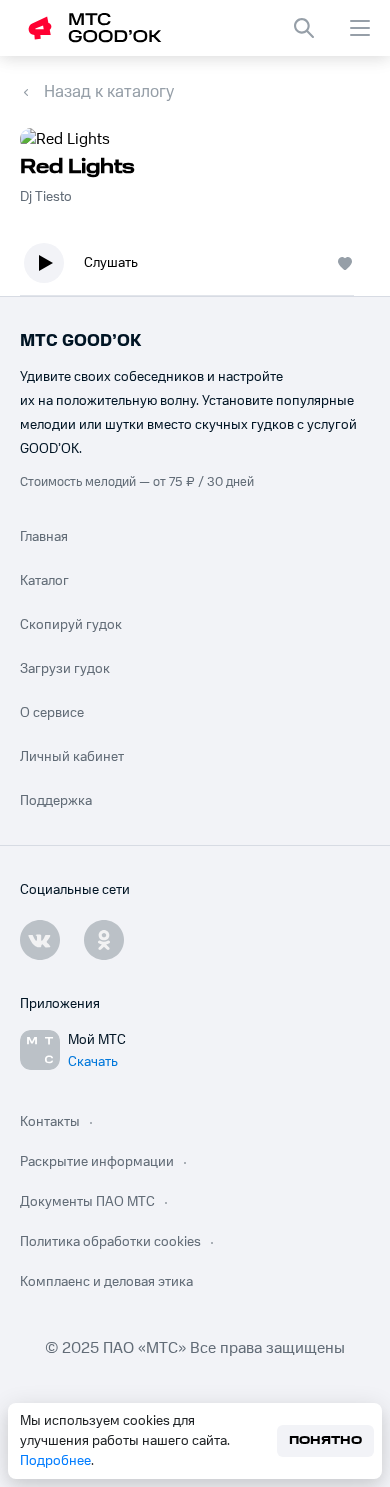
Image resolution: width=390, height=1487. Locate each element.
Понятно (325, 1440)
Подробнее (55, 1461)
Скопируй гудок (71, 625)
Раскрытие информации (97, 1162)
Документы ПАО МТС (87, 1202)
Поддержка (56, 801)
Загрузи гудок (65, 669)
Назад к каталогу (109, 92)
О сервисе (52, 713)
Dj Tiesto (46, 197)
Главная (44, 537)
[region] (195, 267)
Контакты (50, 1122)
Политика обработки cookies (110, 1242)
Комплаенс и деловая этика (106, 1282)
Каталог (44, 581)
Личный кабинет (72, 757)
